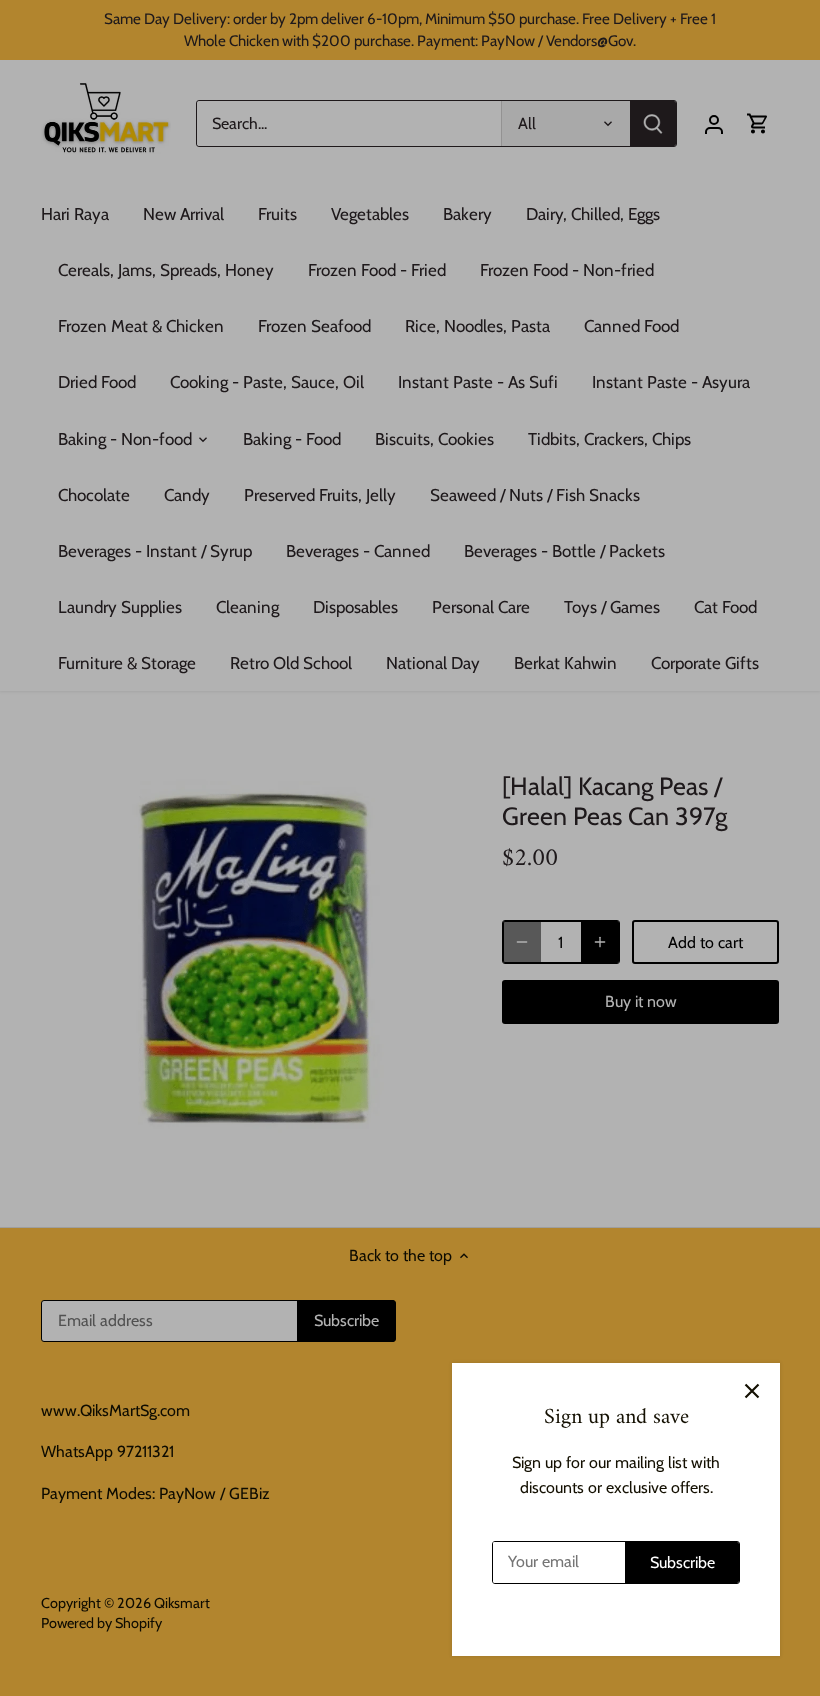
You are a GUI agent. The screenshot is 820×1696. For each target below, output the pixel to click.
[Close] (752, 1391)
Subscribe (682, 1562)
